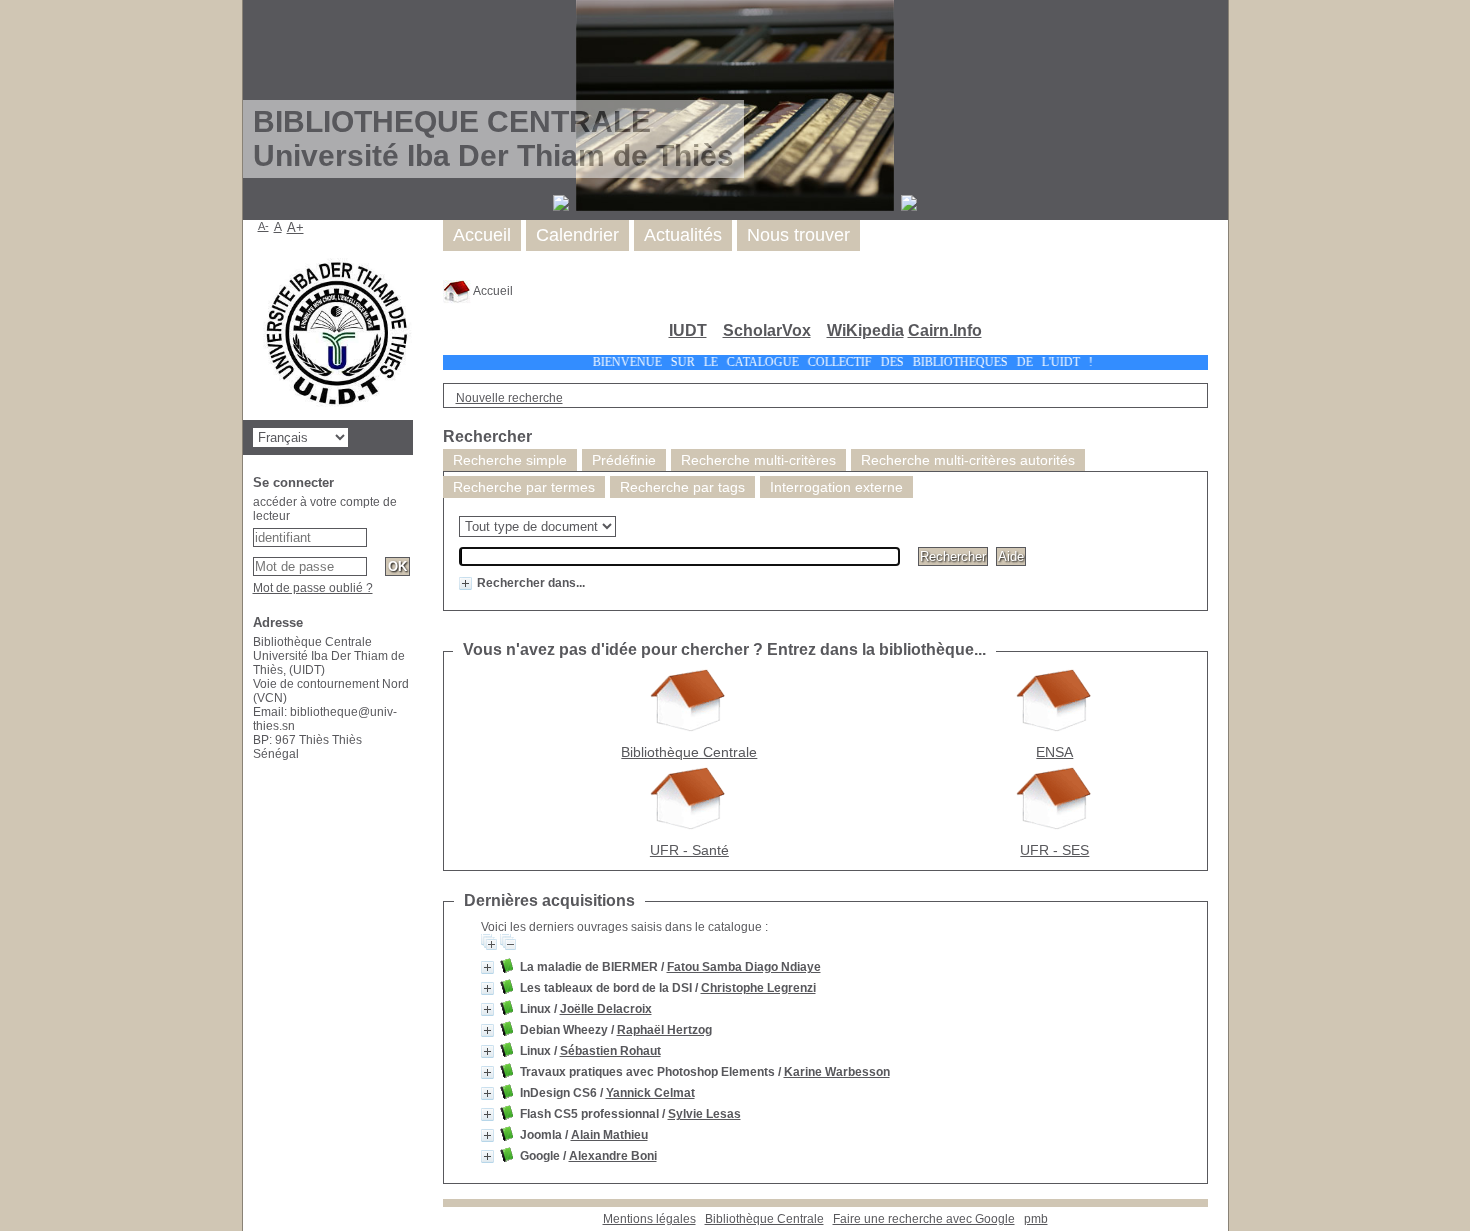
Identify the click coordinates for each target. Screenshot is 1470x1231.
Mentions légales (649, 1219)
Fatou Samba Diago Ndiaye (744, 967)
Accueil (492, 291)
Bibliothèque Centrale (764, 1219)
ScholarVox (767, 330)
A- (263, 226)
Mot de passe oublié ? (313, 588)
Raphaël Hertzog (664, 1030)
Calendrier (577, 235)
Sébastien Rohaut (610, 1051)
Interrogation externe (836, 487)
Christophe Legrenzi (758, 988)
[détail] (465, 583)
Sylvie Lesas (704, 1114)
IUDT (688, 330)
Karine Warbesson (837, 1072)
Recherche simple (510, 460)
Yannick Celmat (650, 1093)
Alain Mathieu (609, 1135)
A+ (295, 227)
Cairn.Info (945, 330)
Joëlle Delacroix (606, 1009)
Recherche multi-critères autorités (968, 460)
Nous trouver (798, 235)
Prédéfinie (624, 460)
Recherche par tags (682, 487)
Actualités (683, 235)
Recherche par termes (524, 487)
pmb (1036, 1219)
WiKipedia (865, 330)
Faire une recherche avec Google (924, 1219)
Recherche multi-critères (758, 460)
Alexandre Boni (613, 1156)
